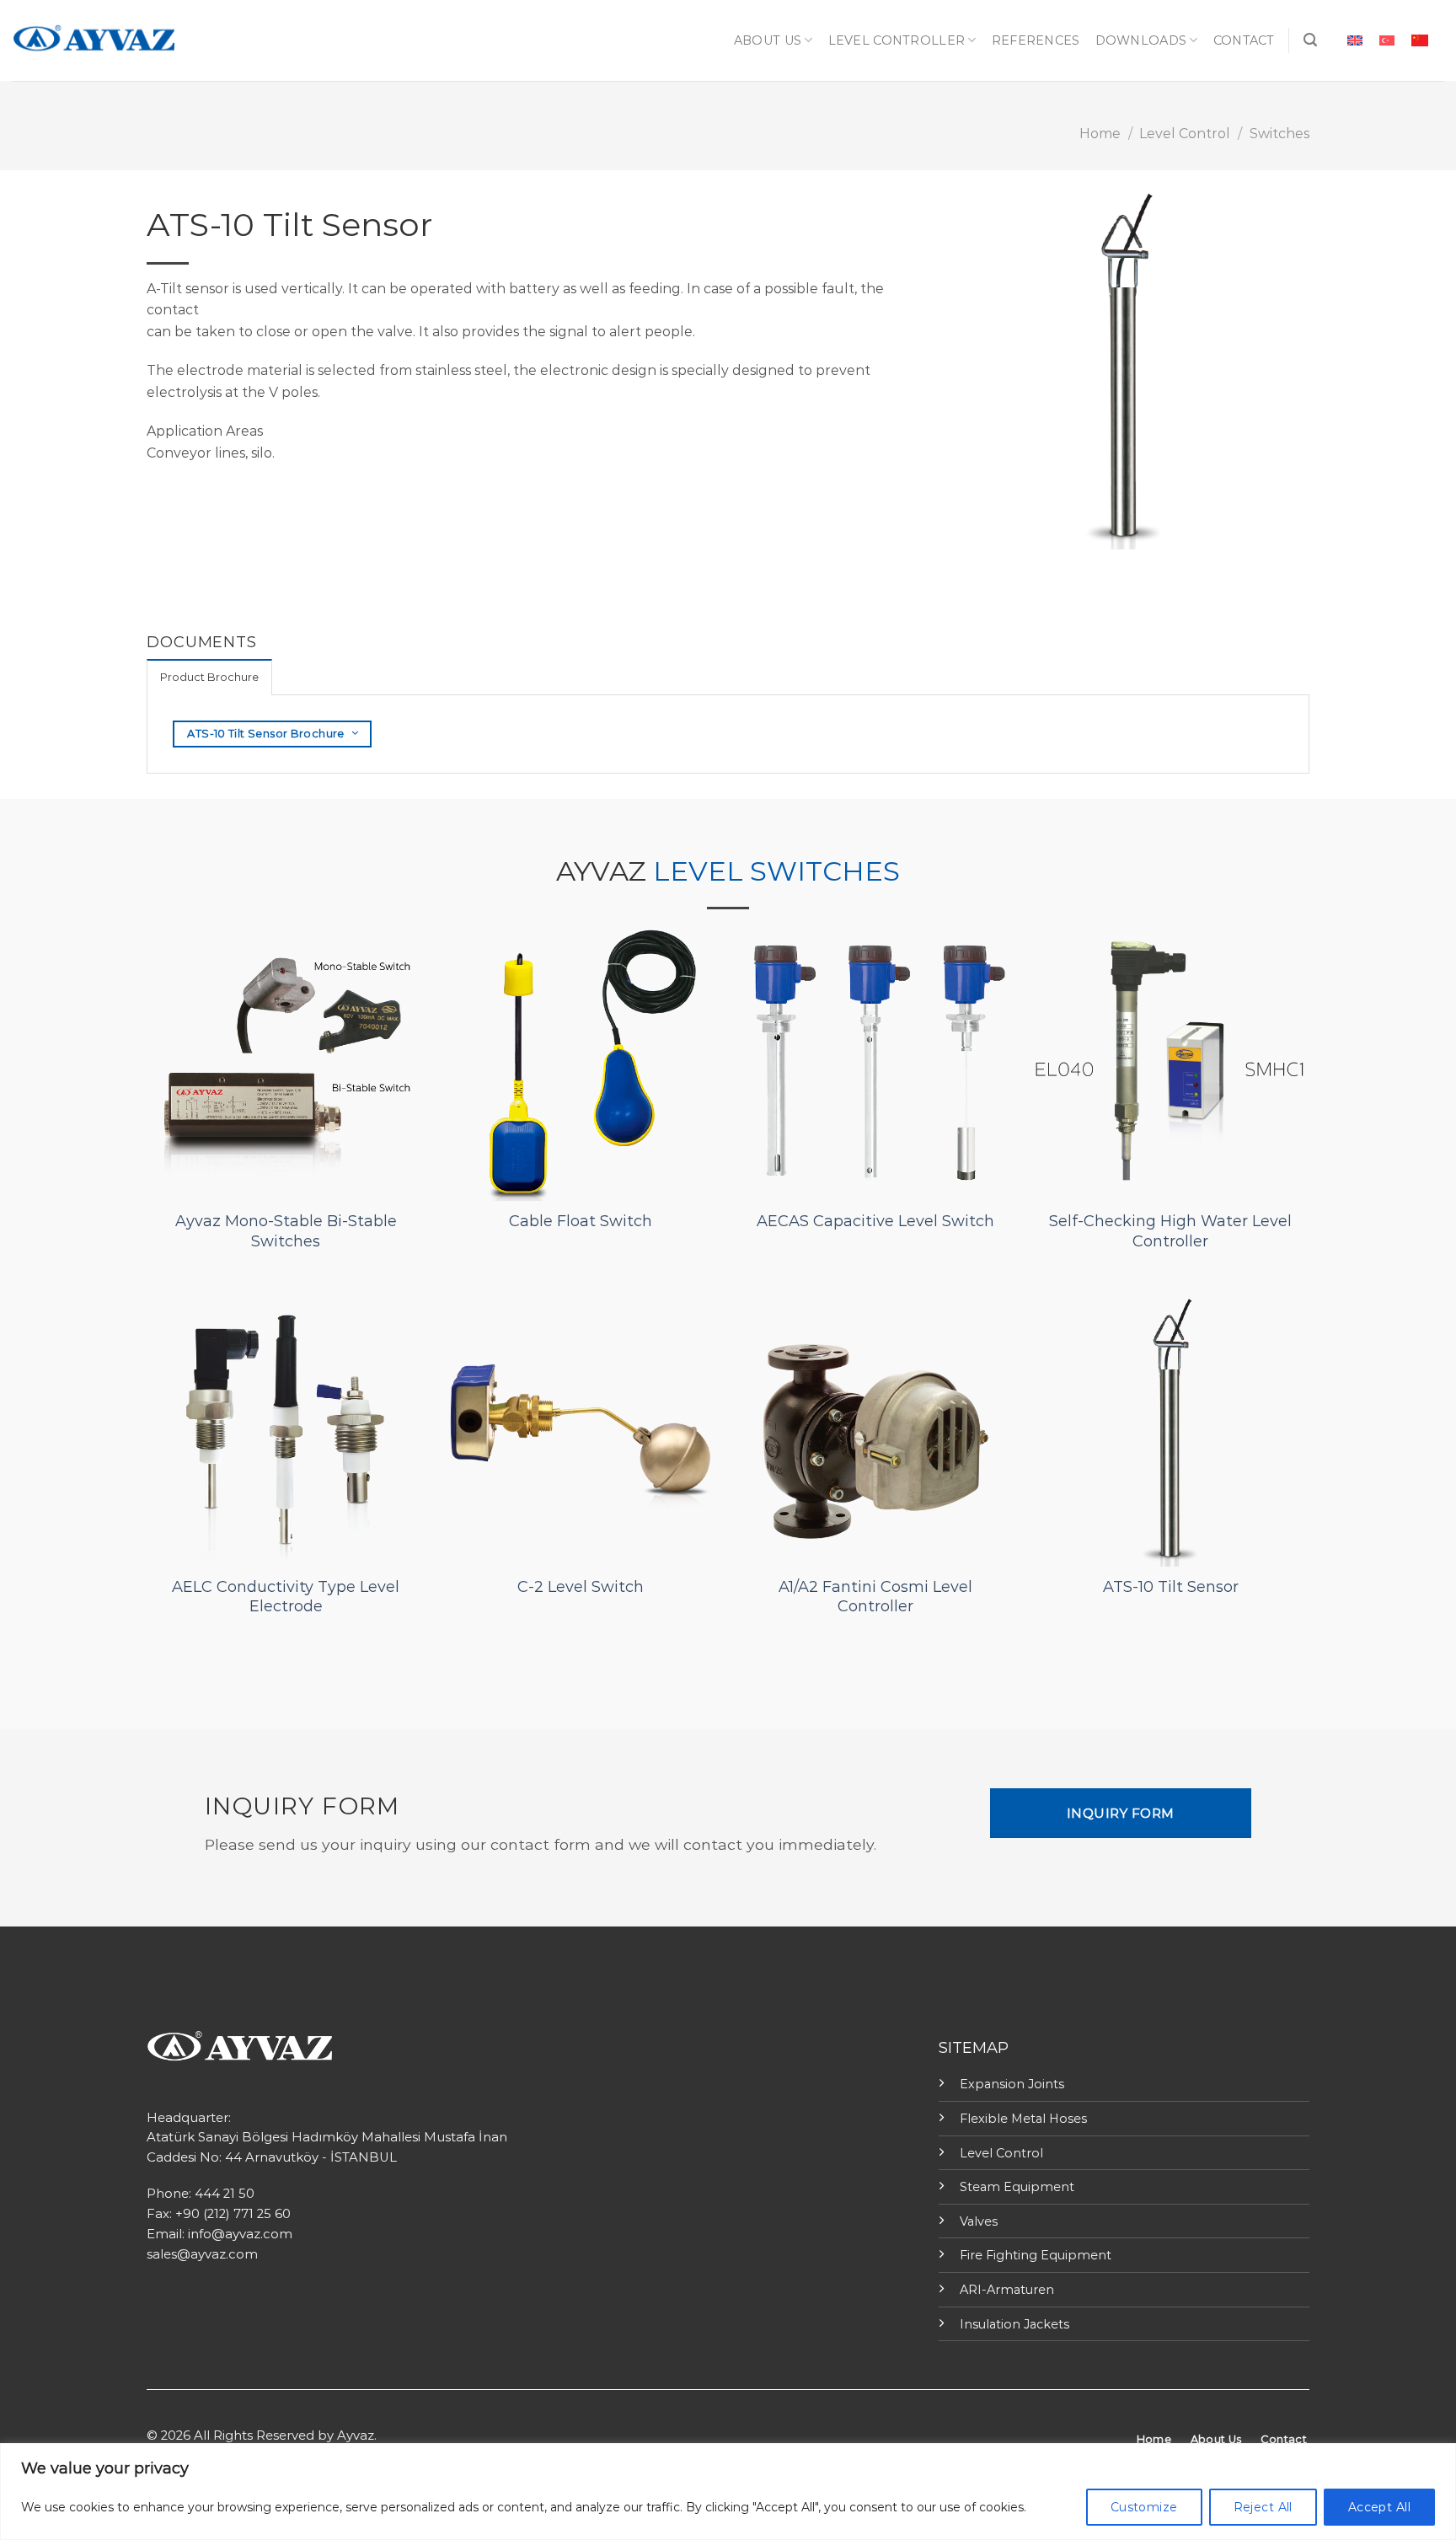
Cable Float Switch (581, 1221)
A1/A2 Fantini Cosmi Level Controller (875, 1597)
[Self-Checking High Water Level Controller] (1170, 1062)
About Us (768, 40)
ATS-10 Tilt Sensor (1171, 1587)
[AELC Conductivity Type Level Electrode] (286, 1427)
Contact (1244, 40)
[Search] (1310, 40)
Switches (1279, 134)
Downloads (1141, 40)
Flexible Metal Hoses (1023, 2119)
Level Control (1185, 134)
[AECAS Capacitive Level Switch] (875, 1062)
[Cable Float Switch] (581, 1062)
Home (1100, 134)
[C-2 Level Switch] (581, 1427)
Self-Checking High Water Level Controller (1170, 1231)
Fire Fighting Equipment (1036, 2255)
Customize (1144, 2507)
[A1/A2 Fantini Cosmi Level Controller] (875, 1427)
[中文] (1420, 40)
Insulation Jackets (1014, 2324)
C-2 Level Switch (581, 1587)
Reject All (1263, 2507)
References (1036, 40)
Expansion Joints (1012, 2084)
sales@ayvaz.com (202, 2254)
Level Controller (897, 40)
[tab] (209, 677)
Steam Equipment (1017, 2187)
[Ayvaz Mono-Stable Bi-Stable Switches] (286, 1062)
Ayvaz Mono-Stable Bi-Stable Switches (286, 1231)
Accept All (1379, 2507)
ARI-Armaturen (1007, 2290)
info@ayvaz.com (240, 2234)
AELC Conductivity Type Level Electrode (286, 1597)
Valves (979, 2221)
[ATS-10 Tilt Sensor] (1170, 1427)
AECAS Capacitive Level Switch (875, 1221)
